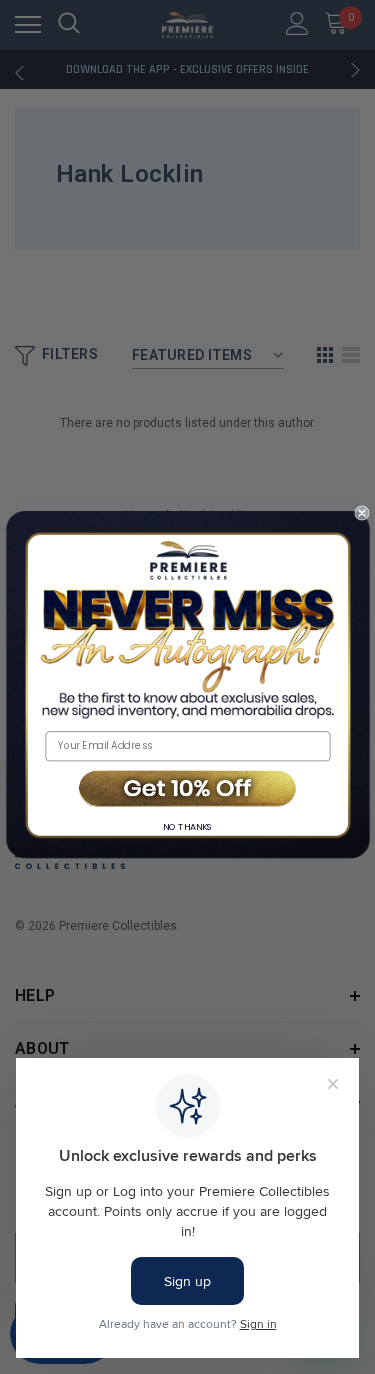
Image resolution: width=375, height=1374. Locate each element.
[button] (187, 790)
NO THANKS (188, 827)
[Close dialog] (361, 513)
